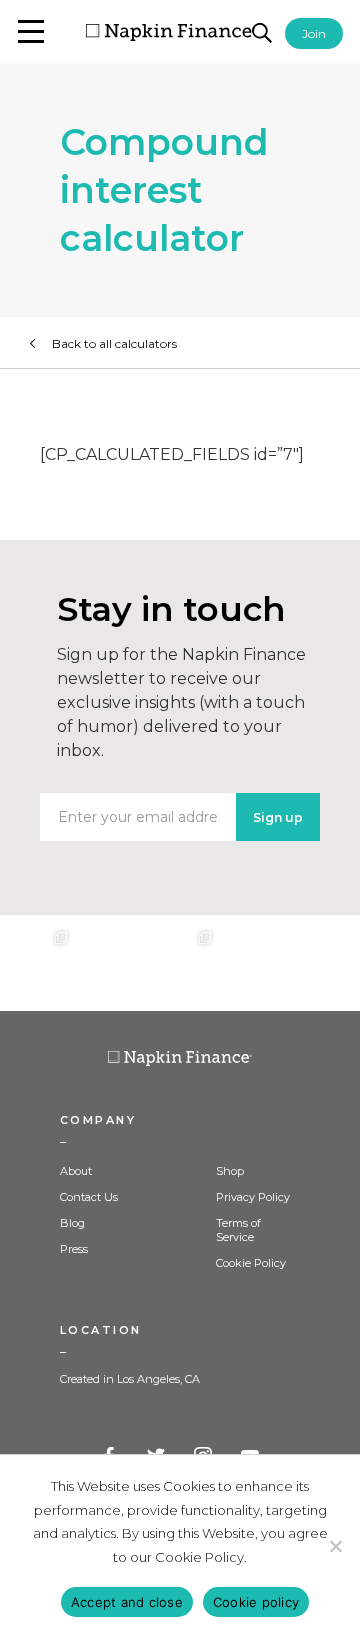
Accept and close (127, 1602)
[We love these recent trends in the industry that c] (36, 963)
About (76, 1171)
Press (74, 1249)
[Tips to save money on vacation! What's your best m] (180, 963)
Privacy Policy (253, 1197)
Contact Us (89, 1197)
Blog (72, 1223)
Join (314, 33)
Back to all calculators (114, 343)
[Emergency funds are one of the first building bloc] (252, 963)
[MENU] (31, 31)
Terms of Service (238, 1230)
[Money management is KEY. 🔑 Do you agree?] (324, 963)
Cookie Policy (251, 1263)
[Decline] (335, 1546)
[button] (31, 31)
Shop (230, 1171)
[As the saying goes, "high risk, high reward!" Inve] (108, 963)
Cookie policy (256, 1602)
